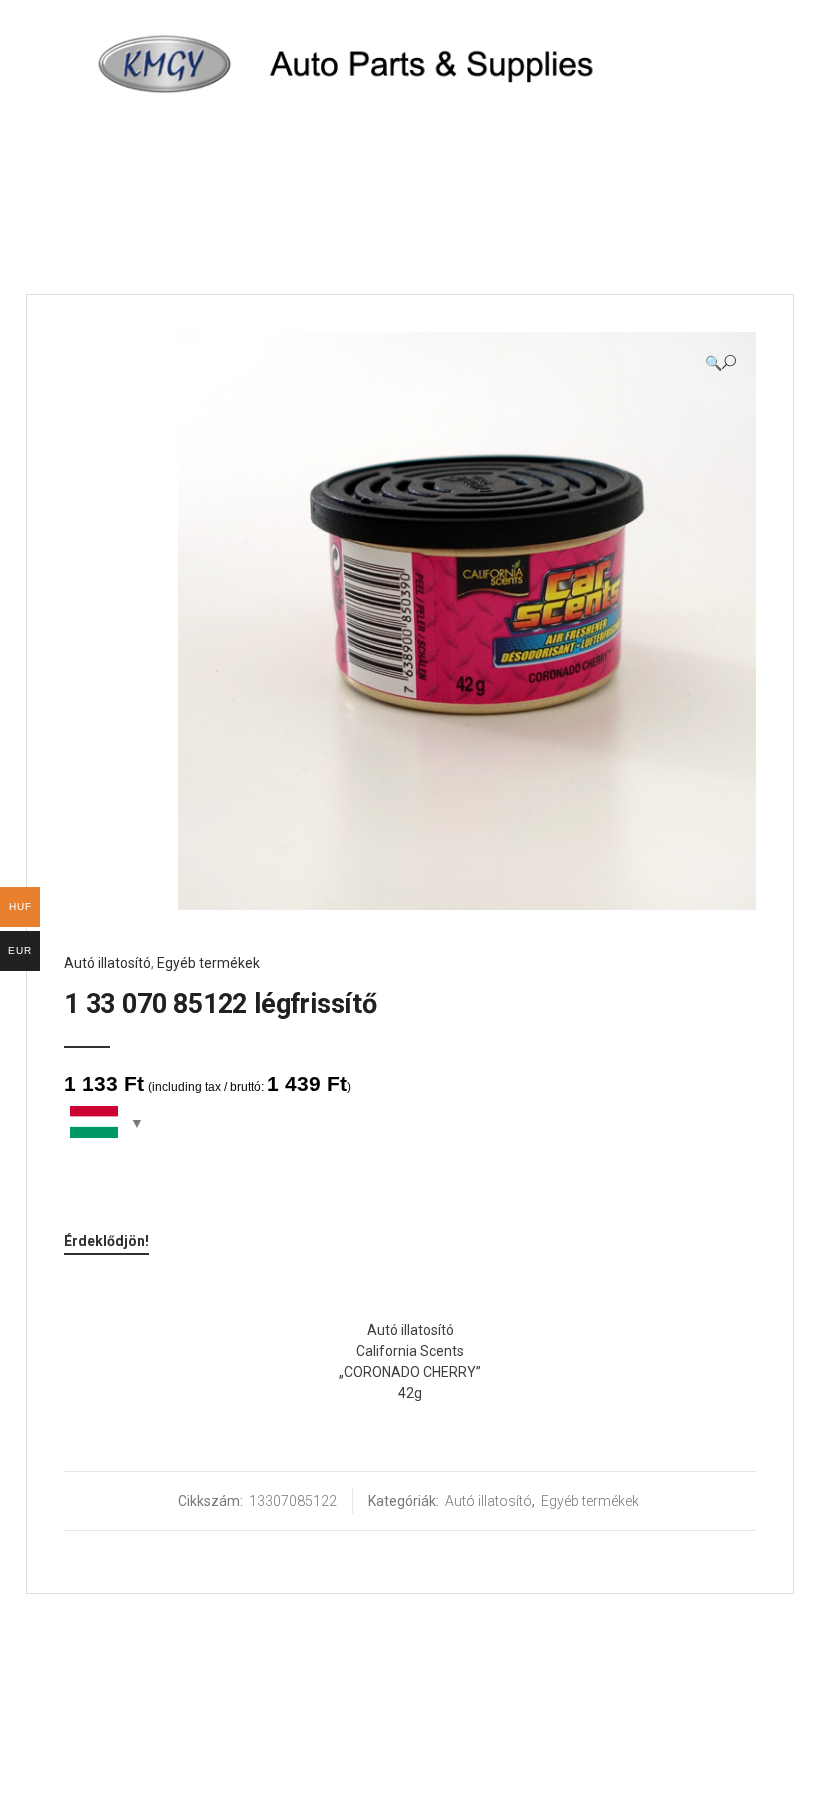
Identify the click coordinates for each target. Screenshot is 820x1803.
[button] (720, 362)
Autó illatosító (107, 963)
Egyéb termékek (208, 963)
